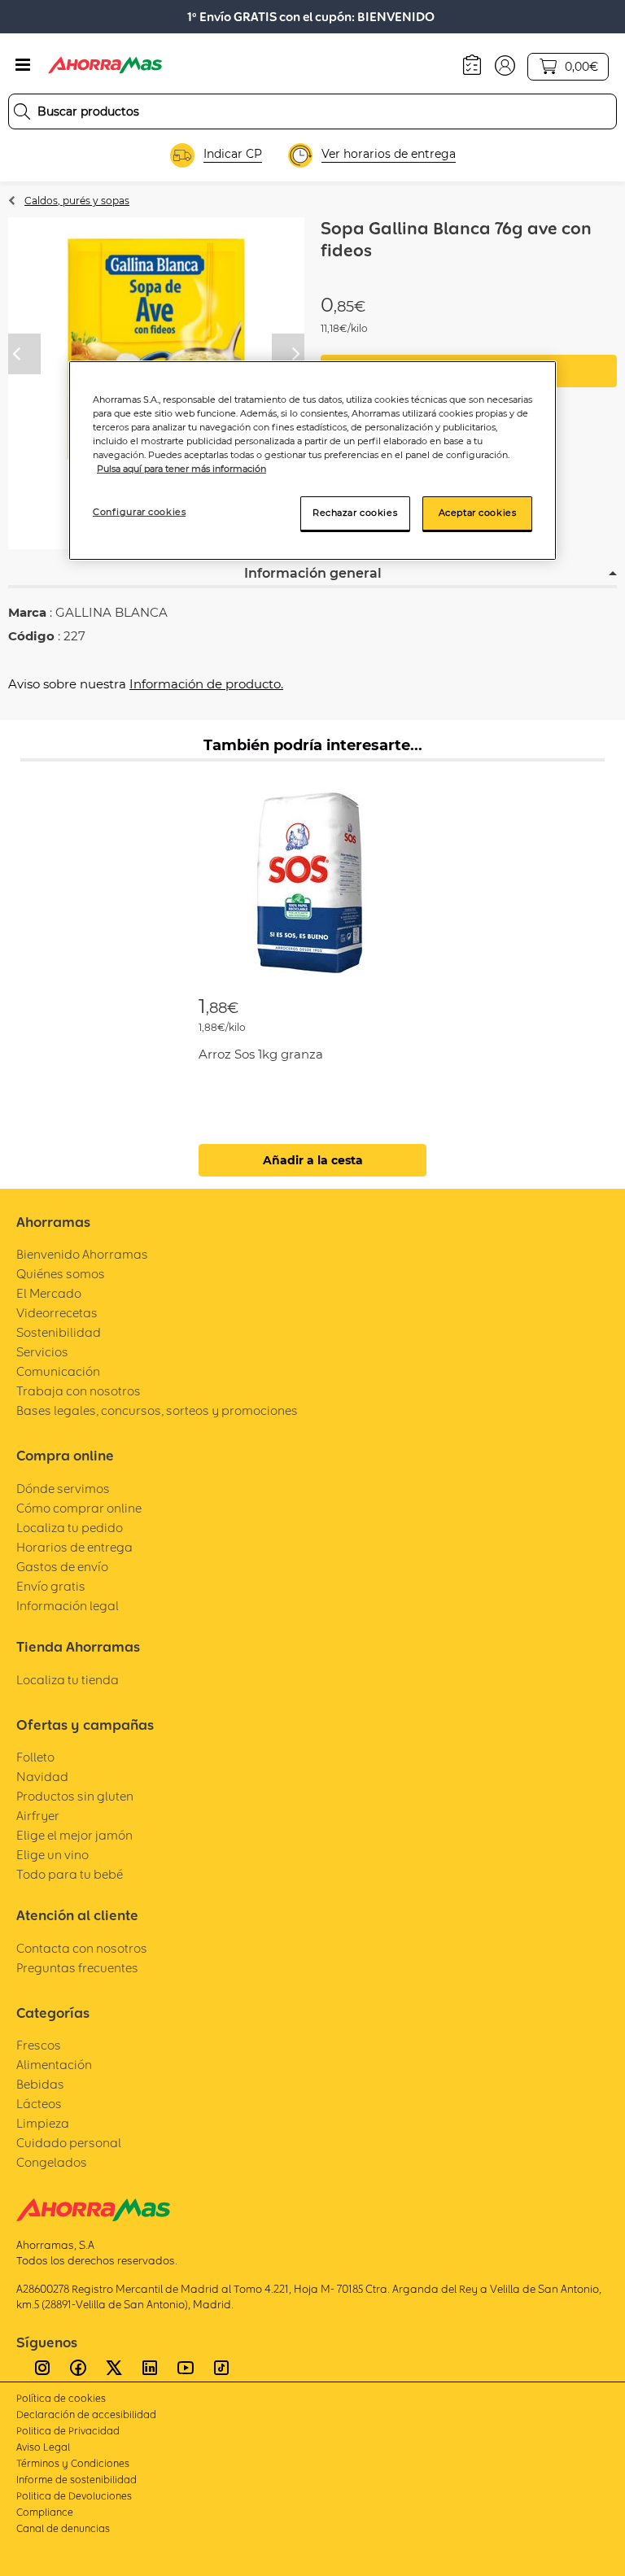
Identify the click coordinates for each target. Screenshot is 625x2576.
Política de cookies (61, 2398)
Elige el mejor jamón (74, 1835)
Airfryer (38, 1816)
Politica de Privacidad (68, 2431)
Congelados (52, 2162)
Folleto (35, 1757)
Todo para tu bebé (70, 1874)
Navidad (42, 1777)
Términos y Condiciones (73, 2463)
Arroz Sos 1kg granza (261, 1054)
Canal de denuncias (63, 2528)
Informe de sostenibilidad (76, 2480)
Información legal (68, 1606)
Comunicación (58, 1371)
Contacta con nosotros (82, 1948)
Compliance (45, 2512)
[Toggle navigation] (23, 65)
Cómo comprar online (79, 1508)
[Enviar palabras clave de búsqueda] (22, 111)
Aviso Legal (43, 2447)
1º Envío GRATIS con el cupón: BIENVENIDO (311, 17)
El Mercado (49, 1293)
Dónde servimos (63, 1489)
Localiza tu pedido (70, 1528)
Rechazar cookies (355, 513)
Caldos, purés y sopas (77, 201)
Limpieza (43, 2123)
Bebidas (40, 2084)
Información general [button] (313, 573)
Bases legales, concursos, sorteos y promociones (157, 1410)
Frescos (39, 2045)
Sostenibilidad (59, 1332)
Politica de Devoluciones (74, 2496)
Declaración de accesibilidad (86, 2414)
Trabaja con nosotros (79, 1391)
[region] (312, 461)
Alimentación (54, 2065)
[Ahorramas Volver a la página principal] (105, 65)
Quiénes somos (61, 1274)
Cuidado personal (69, 2143)
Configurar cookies (139, 512)
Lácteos (39, 2104)
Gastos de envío (62, 1567)
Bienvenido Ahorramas (82, 1254)
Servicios (42, 1352)
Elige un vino (52, 1855)
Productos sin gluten (75, 1796)
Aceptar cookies (478, 513)
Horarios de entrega (74, 1547)
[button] (505, 64)
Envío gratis (51, 1586)
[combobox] (312, 111)
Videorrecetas (57, 1313)
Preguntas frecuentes (77, 1968)
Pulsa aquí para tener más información (181, 469)
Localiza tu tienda (68, 1680)
